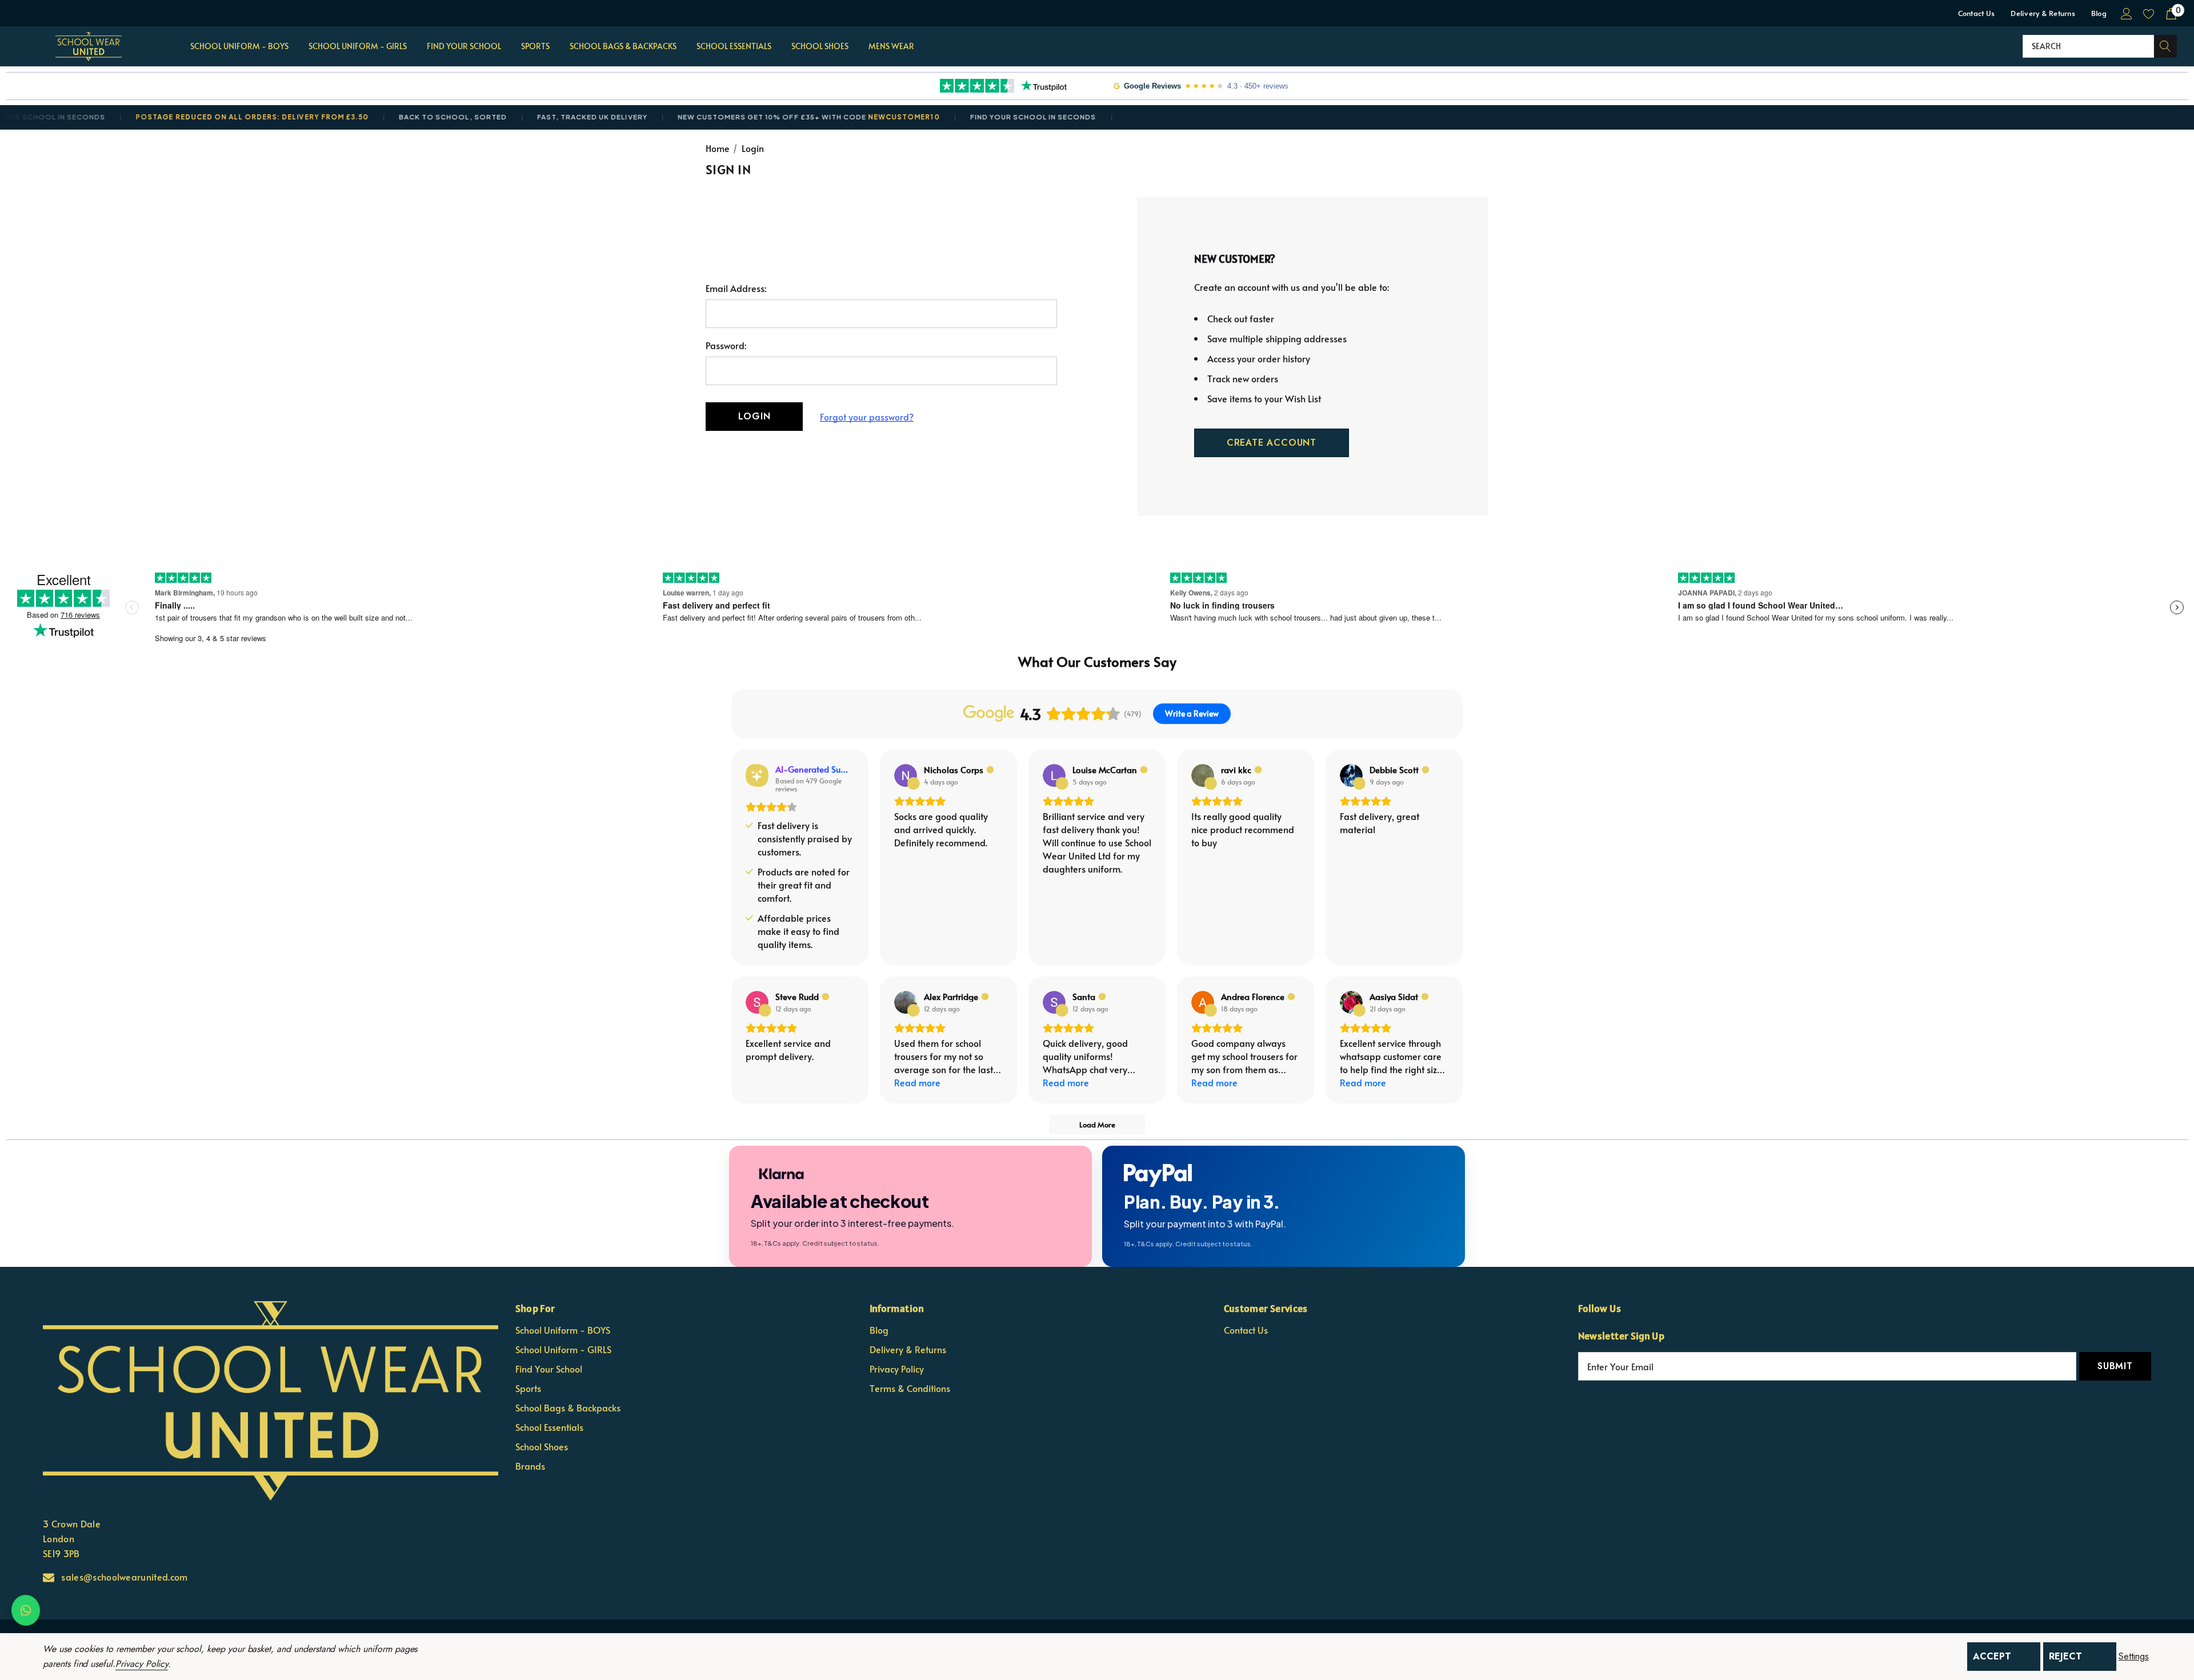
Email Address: (736, 288)
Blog (2099, 13)
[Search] (2165, 46)
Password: (726, 345)
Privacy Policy (142, 1664)
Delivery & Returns (2043, 13)
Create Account (1272, 443)
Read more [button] (917, 1082)
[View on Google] (906, 775)
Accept (1992, 1656)
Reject (2065, 1656)
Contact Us (1977, 13)
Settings (2134, 1657)
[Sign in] (2126, 13)
